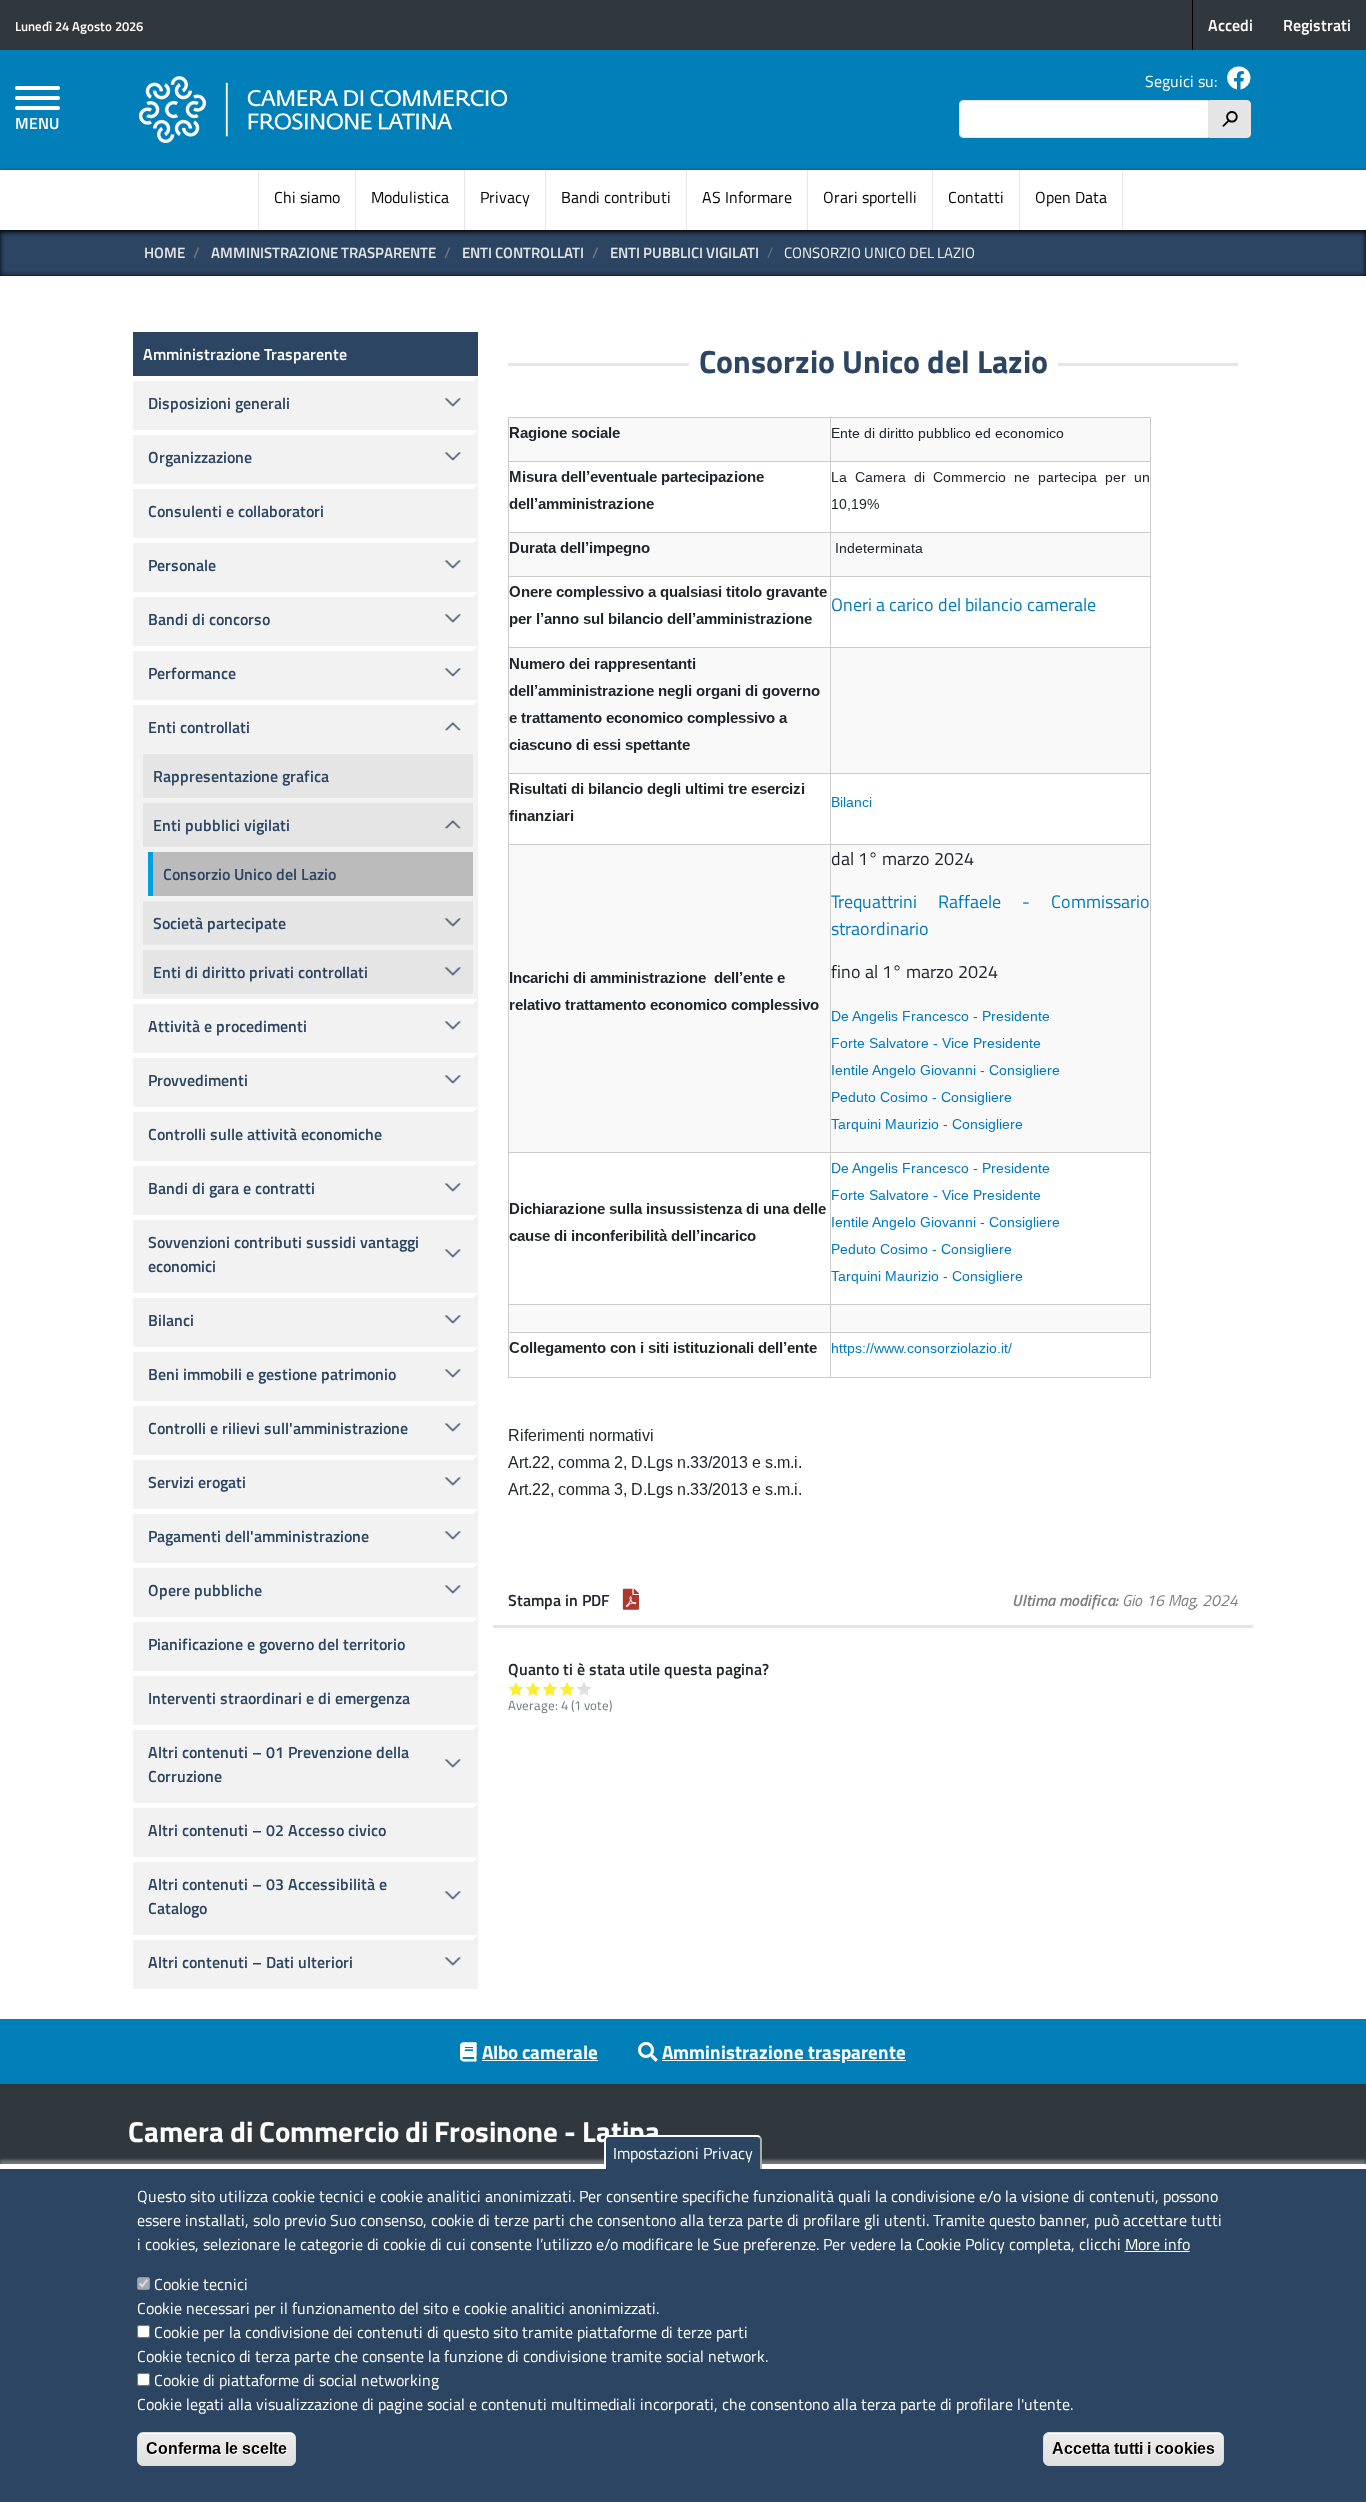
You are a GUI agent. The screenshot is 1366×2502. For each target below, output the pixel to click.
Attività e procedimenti (227, 1026)
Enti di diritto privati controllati (260, 972)
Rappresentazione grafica (241, 776)
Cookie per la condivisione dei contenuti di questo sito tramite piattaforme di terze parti (451, 2332)
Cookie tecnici (201, 2284)
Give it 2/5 (533, 1688)
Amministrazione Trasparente (323, 252)
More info (1157, 2244)
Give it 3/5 (550, 1688)
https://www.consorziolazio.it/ (921, 1348)
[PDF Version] (631, 1600)
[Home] (324, 110)
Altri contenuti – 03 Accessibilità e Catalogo (267, 1896)
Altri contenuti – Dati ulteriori (250, 1962)
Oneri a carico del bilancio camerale (963, 604)
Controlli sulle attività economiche (265, 1134)
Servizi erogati (197, 1482)
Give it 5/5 (584, 1688)
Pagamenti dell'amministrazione (258, 1536)
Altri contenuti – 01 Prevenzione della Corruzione (278, 1764)
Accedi (1230, 25)
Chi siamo (307, 197)
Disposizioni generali (219, 403)
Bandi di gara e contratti (231, 1188)
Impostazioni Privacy (683, 2153)
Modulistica (410, 197)
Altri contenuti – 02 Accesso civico (267, 1830)
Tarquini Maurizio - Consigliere (927, 1124)
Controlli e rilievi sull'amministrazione (278, 1428)
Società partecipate (219, 923)
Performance (192, 673)
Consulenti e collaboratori (236, 511)
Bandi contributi (616, 197)
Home (164, 252)
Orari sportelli (870, 197)
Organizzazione (200, 457)
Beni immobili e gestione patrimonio (272, 1374)
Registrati (1317, 25)
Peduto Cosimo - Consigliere (921, 1097)
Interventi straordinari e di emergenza (279, 1698)
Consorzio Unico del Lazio (249, 874)
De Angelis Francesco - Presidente (940, 1016)
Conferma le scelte (216, 2448)
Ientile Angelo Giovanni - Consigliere (945, 1070)
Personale (182, 565)
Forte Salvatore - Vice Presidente (936, 1043)
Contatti (976, 197)
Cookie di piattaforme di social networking (296, 2380)
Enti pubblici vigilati (684, 252)
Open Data (1071, 197)
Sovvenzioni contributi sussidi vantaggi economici (283, 1254)
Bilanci (851, 802)
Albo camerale (540, 2051)
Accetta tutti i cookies (1133, 2448)
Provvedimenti (198, 1080)
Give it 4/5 (567, 1688)
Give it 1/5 (516, 1688)
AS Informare (747, 197)
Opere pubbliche (205, 1590)
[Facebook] (1239, 81)
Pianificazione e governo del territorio (276, 1644)
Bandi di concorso (209, 619)
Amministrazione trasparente (784, 2051)
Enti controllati (523, 252)
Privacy (505, 197)
